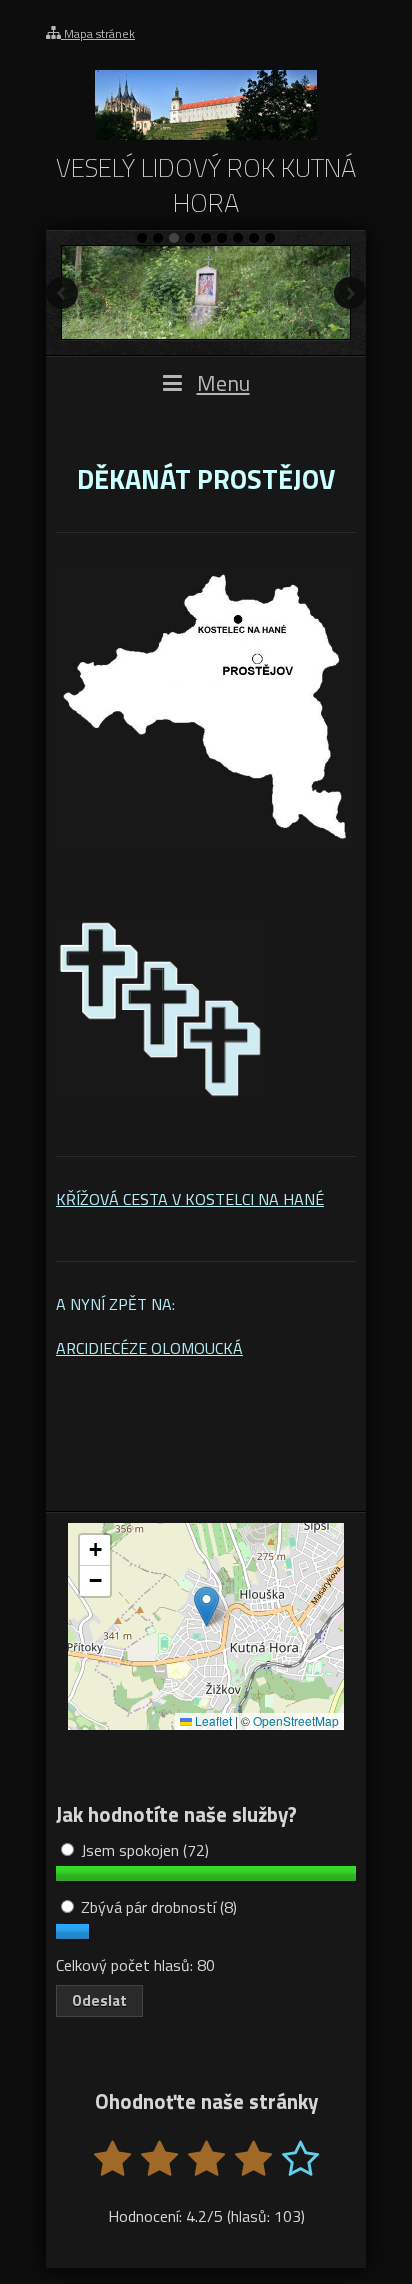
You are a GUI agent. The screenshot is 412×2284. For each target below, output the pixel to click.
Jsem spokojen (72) (143, 1850)
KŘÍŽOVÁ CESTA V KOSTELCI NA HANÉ (190, 1199)
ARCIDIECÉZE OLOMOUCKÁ (149, 1348)
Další (350, 293)
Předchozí (62, 293)
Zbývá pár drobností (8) (157, 1907)
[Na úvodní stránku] (206, 134)
